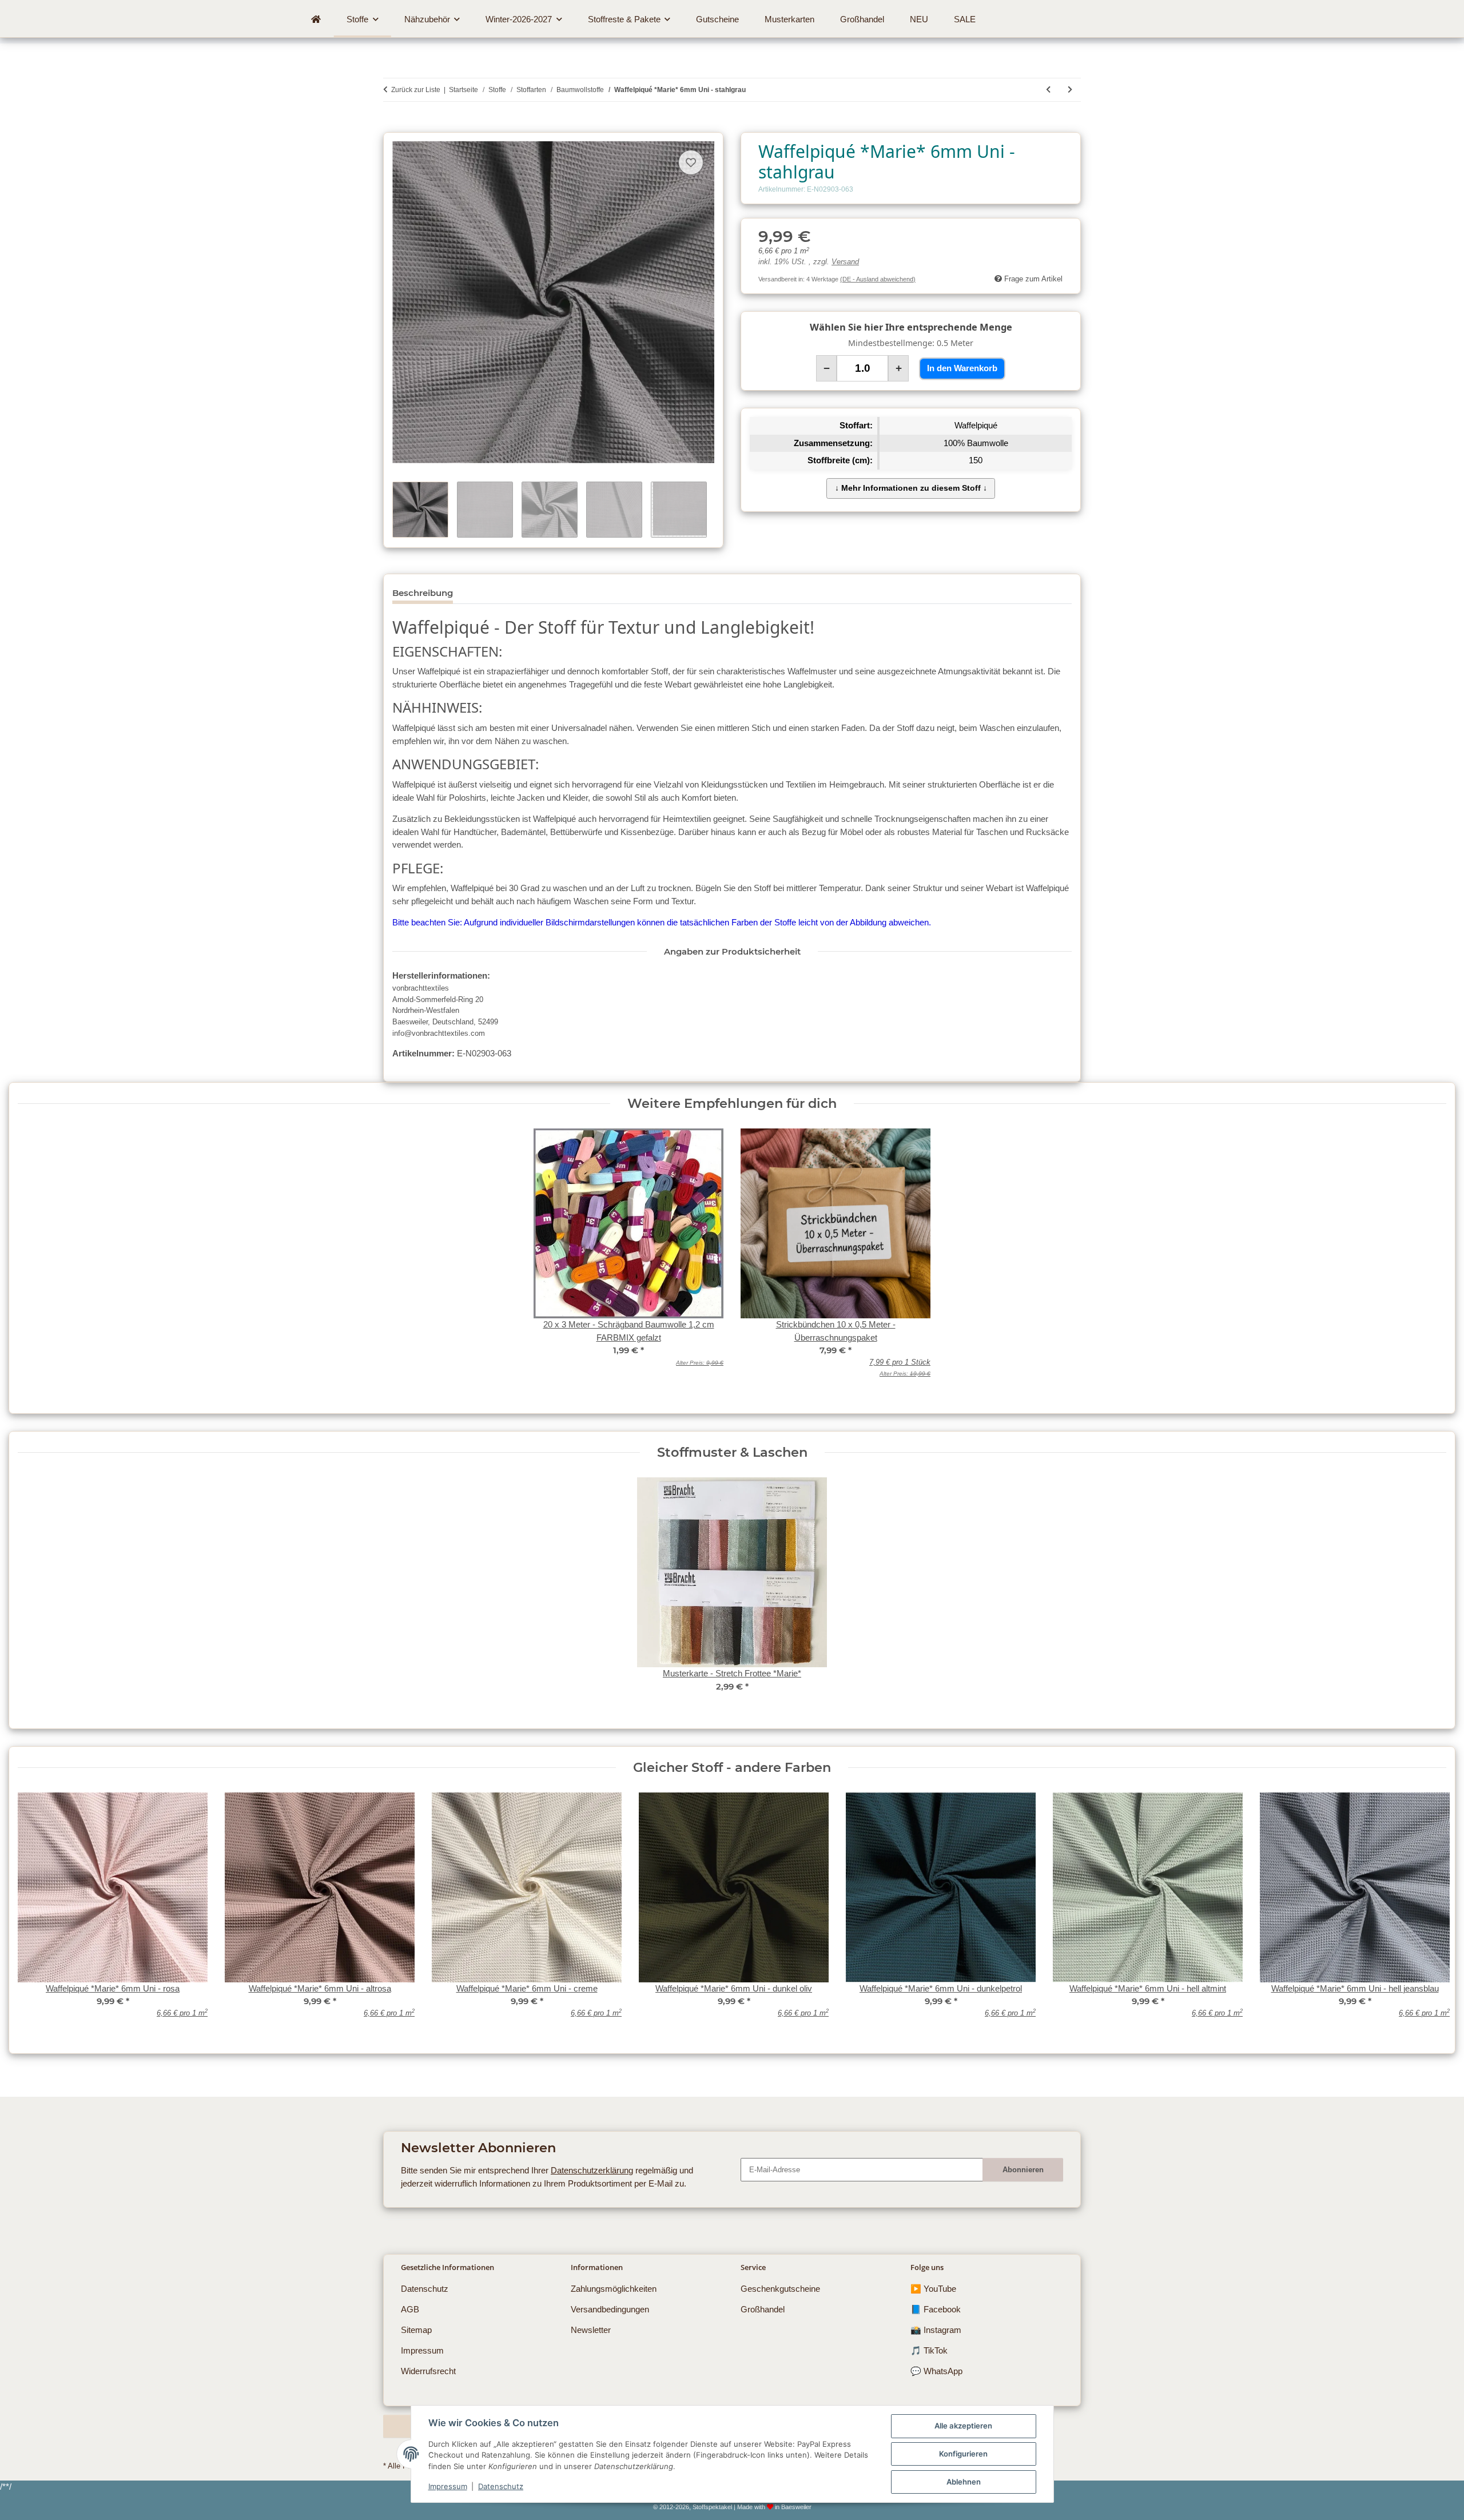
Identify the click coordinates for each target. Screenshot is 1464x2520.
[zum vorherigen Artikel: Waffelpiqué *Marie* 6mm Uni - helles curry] (1048, 90)
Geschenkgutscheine (780, 2289)
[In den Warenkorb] (392, 126)
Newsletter (591, 2330)
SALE (965, 19)
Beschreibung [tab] (423, 593)
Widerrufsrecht (428, 2371)
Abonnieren (1023, 2170)
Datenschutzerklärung (592, 2170)
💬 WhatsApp (936, 2371)
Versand (845, 262)
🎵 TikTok (929, 2350)
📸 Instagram (936, 2330)
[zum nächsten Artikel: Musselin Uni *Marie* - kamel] (1070, 90)
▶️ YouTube (933, 2289)
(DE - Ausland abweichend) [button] (878, 279)
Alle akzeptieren (963, 2426)
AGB (410, 2309)
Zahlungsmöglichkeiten (614, 2289)
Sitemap (416, 2330)
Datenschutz (501, 2486)
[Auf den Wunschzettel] (691, 162)
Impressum (448, 2486)
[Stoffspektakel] (316, 19)
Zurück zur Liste (416, 90)
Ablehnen (964, 2482)
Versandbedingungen (610, 2309)
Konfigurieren (963, 2454)
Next (1429, 1912)
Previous (35, 1912)
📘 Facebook (936, 2309)
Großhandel (763, 2309)
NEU (919, 19)
